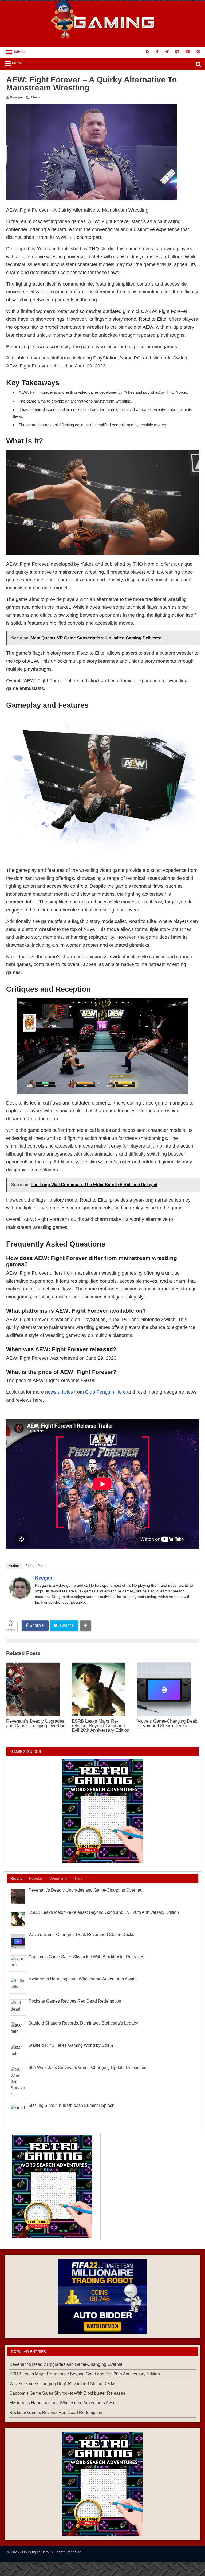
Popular (36, 1878)
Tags (78, 1878)
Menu (17, 63)
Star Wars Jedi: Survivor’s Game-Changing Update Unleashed (87, 2067)
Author (14, 1566)
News (36, 97)
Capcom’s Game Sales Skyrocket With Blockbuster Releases (86, 1957)
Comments (58, 1878)
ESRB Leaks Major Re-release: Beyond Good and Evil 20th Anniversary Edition (100, 1726)
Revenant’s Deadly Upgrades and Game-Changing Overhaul (36, 1723)
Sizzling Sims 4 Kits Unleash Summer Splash (71, 2105)
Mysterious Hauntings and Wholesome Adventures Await (82, 1979)
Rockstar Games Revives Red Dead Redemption (75, 2001)
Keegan (17, 97)
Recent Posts (36, 1566)
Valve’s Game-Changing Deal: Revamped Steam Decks (167, 1723)
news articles (59, 1392)
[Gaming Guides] (102, 2297)
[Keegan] (20, 1597)
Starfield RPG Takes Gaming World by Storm (71, 2045)
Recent (16, 1878)
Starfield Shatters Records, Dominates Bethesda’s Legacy (83, 2023)
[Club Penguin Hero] (103, 37)
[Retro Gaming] (102, 1811)
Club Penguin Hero (105, 1392)
